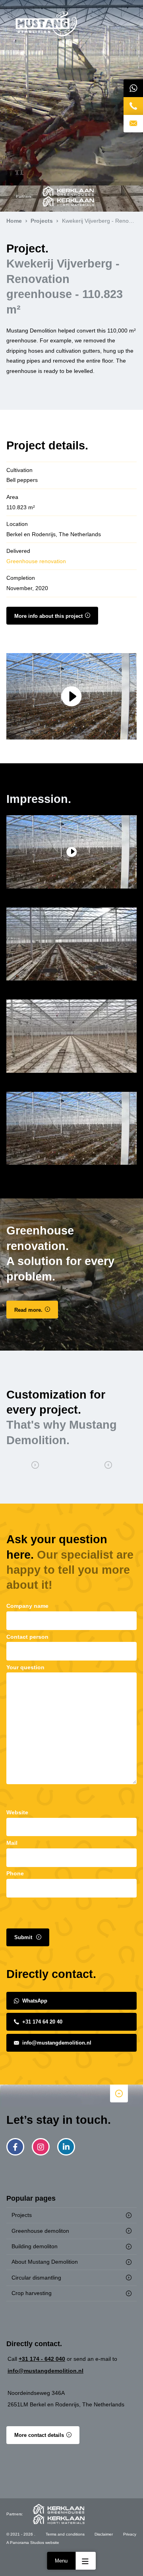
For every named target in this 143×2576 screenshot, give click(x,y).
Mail (12, 1843)
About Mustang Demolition (45, 2262)
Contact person (27, 1637)
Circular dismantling (36, 2278)
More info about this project (48, 616)
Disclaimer (104, 2534)
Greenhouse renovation (36, 561)
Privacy (130, 2534)
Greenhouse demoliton (40, 2231)
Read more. (28, 1310)
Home (46, 24)
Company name (27, 1606)
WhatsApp (35, 2001)
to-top (119, 2093)
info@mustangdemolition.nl (57, 2043)
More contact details (39, 2435)
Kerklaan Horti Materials (68, 201)
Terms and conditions (65, 2534)
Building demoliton (35, 2246)
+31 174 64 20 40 (42, 2022)
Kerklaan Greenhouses (68, 191)
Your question (25, 1667)
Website (17, 1812)
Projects (22, 2215)
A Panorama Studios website (33, 2543)
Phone (15, 1873)
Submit (24, 1937)
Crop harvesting (32, 2293)
